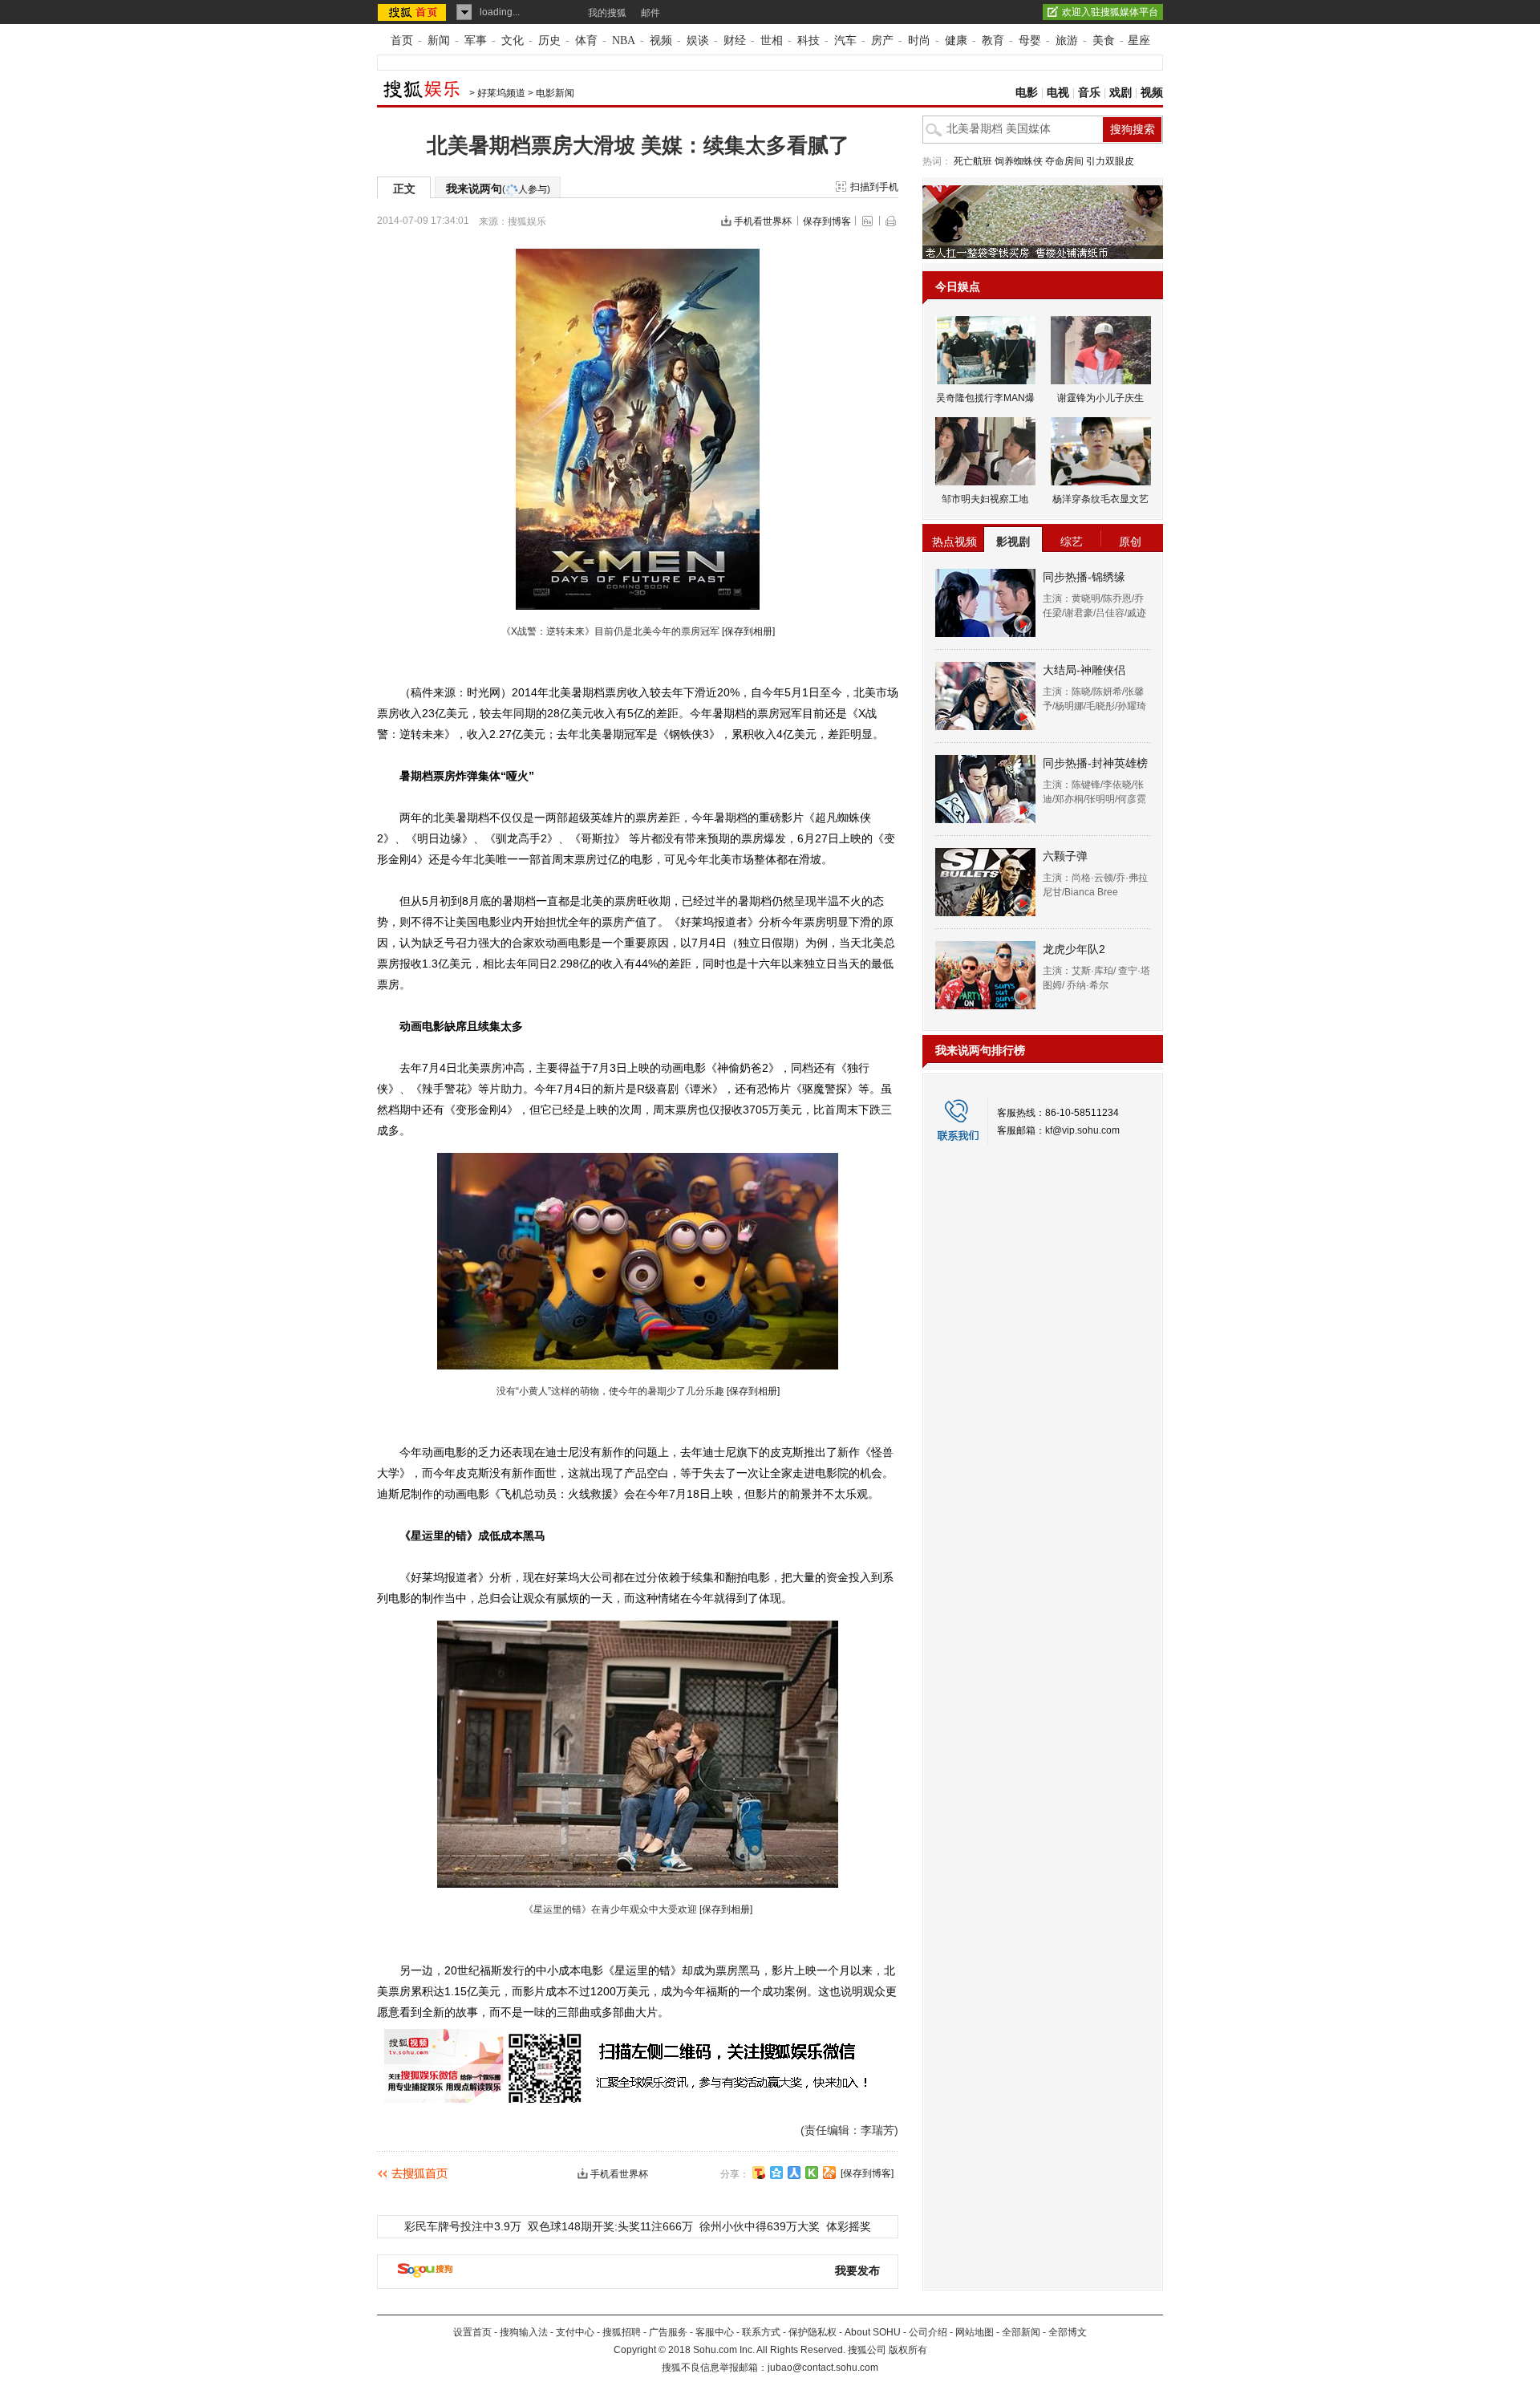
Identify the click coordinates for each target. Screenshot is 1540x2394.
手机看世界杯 (763, 221)
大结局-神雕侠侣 (1084, 670)
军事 (476, 41)
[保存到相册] (748, 631)
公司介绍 (928, 2332)
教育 (993, 41)
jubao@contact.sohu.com (823, 2368)
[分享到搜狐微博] (759, 2173)
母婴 (1030, 41)
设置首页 (472, 2332)
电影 (1027, 93)
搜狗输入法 (524, 2332)
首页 (402, 41)
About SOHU (873, 2332)
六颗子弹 (1065, 856)
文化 (513, 41)
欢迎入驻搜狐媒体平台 (1110, 12)
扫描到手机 (874, 187)
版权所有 (908, 2350)
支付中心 (575, 2332)
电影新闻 (555, 93)
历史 (549, 41)
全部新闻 (1021, 2332)
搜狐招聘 (622, 2332)
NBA (624, 41)
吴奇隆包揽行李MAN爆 (985, 398)
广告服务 (668, 2332)
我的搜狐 (607, 13)
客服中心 (715, 2332)
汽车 (845, 41)
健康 (956, 41)
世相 (772, 41)
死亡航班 (973, 161)
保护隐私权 (813, 2332)
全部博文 (1068, 2332)
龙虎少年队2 (1074, 949)
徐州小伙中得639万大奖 (760, 2226)
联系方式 (761, 2332)
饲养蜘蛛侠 (1019, 161)
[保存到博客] (867, 2173)
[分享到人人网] (794, 2173)
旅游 (1067, 41)
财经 (735, 41)
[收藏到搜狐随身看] (812, 2173)
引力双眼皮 (1110, 161)
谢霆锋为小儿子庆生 (1100, 398)
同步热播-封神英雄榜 (1095, 763)
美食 (1104, 41)
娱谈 (698, 41)
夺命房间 (1064, 161)
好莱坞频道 (501, 93)
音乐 (1089, 93)
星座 (1139, 41)
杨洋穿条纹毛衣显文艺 (1100, 499)
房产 (882, 41)
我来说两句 (498, 189)
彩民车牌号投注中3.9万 (463, 2226)
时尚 (919, 41)
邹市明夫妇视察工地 (985, 499)
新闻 (439, 41)
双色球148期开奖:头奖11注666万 (610, 2226)
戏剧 (1121, 93)
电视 (1058, 93)
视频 (661, 41)
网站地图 (975, 2332)
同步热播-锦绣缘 (1084, 577)
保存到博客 (827, 221)
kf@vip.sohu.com (1082, 1130)
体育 (586, 41)
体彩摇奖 (849, 2226)
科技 (808, 41)
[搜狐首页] (413, 12)
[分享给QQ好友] (776, 2173)
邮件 (650, 13)
